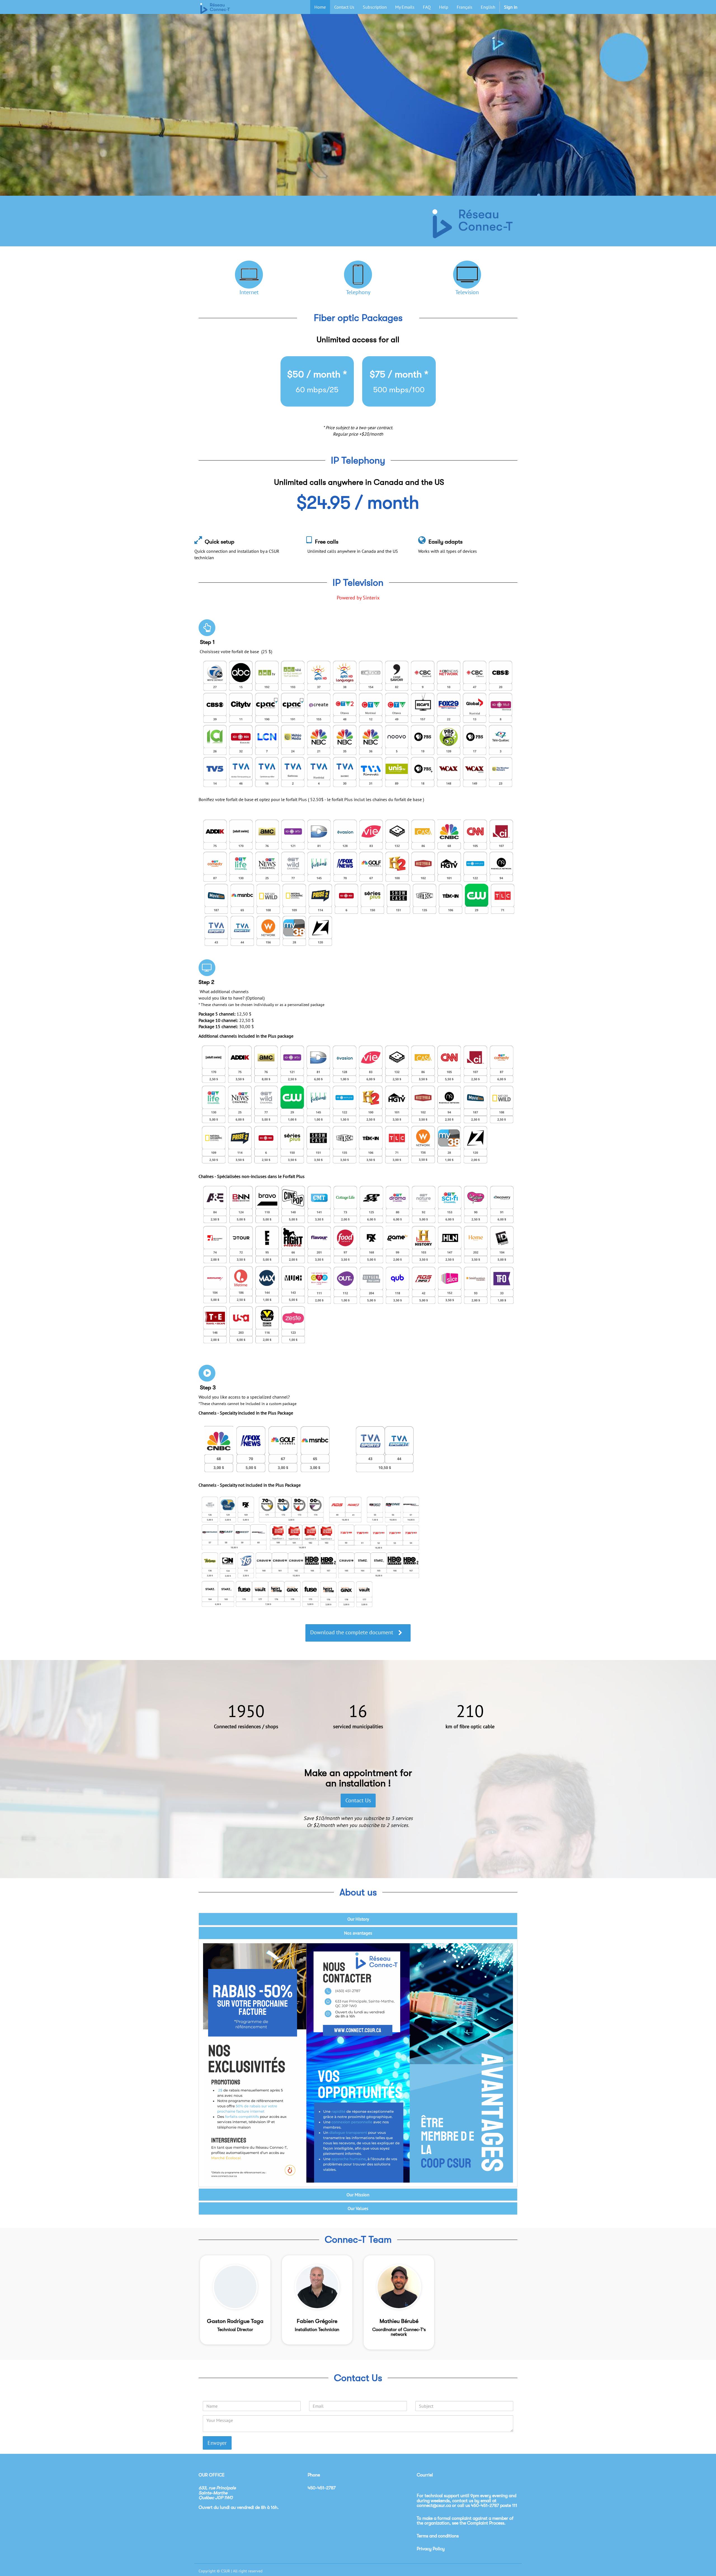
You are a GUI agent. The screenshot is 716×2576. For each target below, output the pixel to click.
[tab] (358, 1919)
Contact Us (358, 1800)
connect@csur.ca (434, 2506)
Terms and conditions (438, 2536)
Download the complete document (352, 1632)
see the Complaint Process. (479, 2523)
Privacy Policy (431, 2549)
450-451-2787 (485, 2506)
